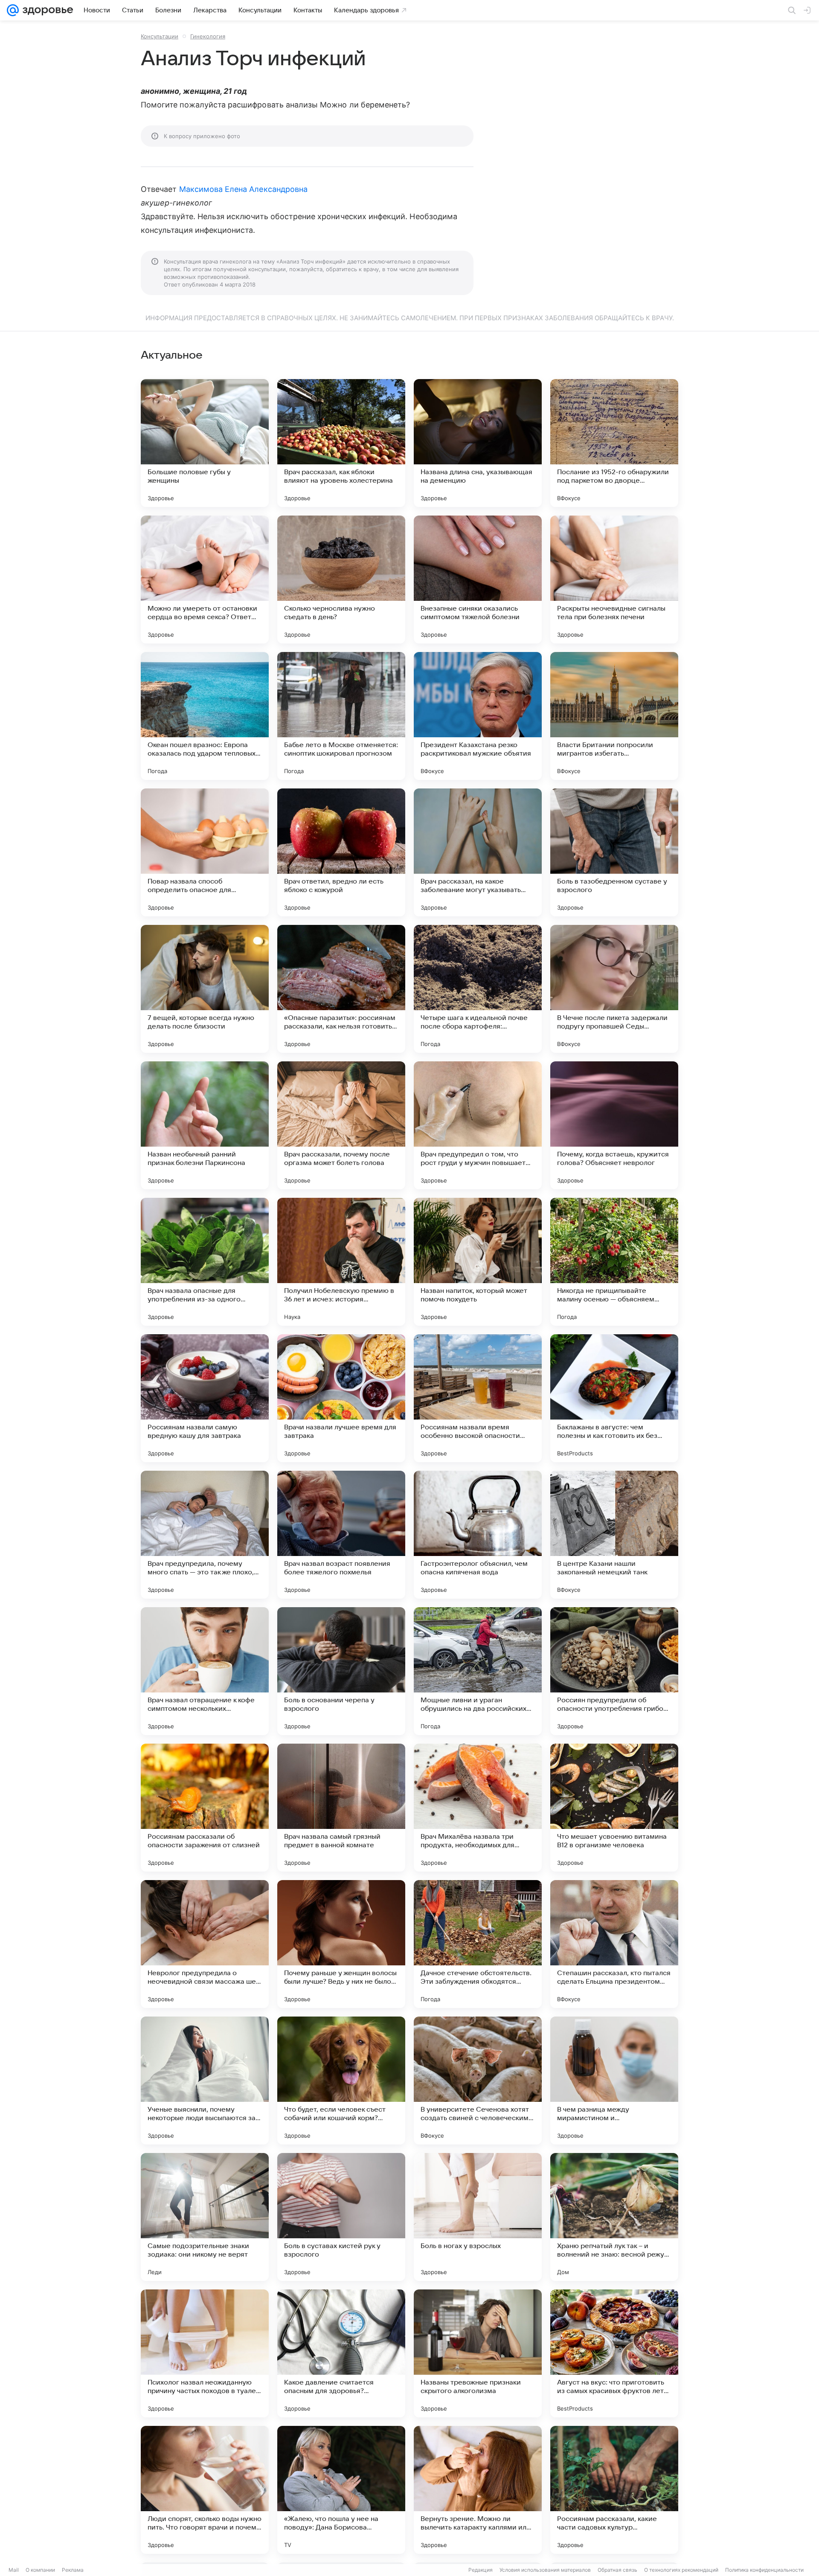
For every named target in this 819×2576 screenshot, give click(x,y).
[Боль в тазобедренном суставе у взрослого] (614, 852)
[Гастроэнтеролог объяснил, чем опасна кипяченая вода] (478, 1535)
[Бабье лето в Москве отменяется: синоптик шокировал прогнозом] (341, 716)
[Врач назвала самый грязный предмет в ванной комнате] (341, 1808)
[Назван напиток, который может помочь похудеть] (478, 1262)
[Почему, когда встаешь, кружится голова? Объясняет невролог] (614, 1125)
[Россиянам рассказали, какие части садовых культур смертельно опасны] (614, 2490)
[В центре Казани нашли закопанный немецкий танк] (614, 1535)
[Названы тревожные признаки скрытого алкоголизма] (478, 2353)
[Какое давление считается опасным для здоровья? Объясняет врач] (341, 2353)
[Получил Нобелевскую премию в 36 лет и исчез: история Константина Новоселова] (341, 1262)
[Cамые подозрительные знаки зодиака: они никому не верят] (205, 2217)
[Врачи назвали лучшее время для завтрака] (341, 1398)
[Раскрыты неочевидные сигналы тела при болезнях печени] (614, 580)
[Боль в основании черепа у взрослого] (341, 1671)
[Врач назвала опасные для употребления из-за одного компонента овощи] (205, 1262)
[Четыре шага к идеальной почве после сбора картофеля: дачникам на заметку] (478, 989)
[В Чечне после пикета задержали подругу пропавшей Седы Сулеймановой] (614, 989)
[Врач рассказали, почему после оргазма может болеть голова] (341, 1125)
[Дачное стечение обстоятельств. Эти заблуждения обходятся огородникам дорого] (478, 1944)
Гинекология (208, 36)
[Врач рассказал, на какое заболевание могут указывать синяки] (478, 852)
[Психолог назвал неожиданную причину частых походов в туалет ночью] (205, 2353)
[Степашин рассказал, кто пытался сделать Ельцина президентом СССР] (614, 1944)
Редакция (481, 2570)
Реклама (73, 2570)
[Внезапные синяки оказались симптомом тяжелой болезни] (478, 580)
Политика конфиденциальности (764, 2570)
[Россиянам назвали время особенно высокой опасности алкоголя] (478, 1398)
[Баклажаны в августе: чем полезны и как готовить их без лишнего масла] (614, 1398)
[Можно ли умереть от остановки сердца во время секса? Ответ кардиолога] (205, 580)
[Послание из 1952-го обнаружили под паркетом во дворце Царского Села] (614, 443)
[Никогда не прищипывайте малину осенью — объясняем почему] (614, 1262)
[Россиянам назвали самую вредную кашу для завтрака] (205, 1398)
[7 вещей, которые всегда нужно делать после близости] (205, 989)
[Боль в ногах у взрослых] (478, 2217)
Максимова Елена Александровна (244, 189)
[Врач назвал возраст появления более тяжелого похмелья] (341, 1535)
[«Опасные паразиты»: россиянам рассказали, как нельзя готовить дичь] (341, 989)
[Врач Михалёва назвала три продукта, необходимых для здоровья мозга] (478, 1808)
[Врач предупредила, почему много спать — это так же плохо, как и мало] (205, 1535)
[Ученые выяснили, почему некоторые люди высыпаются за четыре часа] (205, 2081)
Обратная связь (617, 2570)
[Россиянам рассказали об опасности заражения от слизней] (205, 1808)
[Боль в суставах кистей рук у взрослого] (341, 2217)
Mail (14, 2570)
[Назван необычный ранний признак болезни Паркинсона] (205, 1125)
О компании (40, 2570)
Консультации (160, 36)
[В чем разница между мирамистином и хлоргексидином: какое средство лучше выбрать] (614, 2081)
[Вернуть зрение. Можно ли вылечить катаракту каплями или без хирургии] (478, 2490)
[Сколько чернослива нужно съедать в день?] (341, 580)
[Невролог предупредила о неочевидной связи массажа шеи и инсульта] (205, 1944)
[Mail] (13, 10)
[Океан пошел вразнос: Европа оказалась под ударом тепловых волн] (205, 716)
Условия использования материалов (545, 2570)
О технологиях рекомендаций (681, 2570)
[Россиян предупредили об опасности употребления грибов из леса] (614, 1671)
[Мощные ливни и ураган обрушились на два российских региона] (478, 1671)
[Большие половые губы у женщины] (205, 443)
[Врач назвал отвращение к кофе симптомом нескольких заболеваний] (205, 1671)
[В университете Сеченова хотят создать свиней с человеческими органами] (478, 2081)
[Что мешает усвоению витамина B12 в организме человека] (614, 1808)
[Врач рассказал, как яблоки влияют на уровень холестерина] (341, 443)
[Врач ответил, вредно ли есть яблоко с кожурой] (341, 852)
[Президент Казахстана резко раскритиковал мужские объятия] (478, 716)
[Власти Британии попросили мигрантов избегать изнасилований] (614, 716)
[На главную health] (46, 10)
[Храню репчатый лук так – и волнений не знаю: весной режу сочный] (614, 2217)
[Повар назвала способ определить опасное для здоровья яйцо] (205, 852)
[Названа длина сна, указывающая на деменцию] (478, 443)
